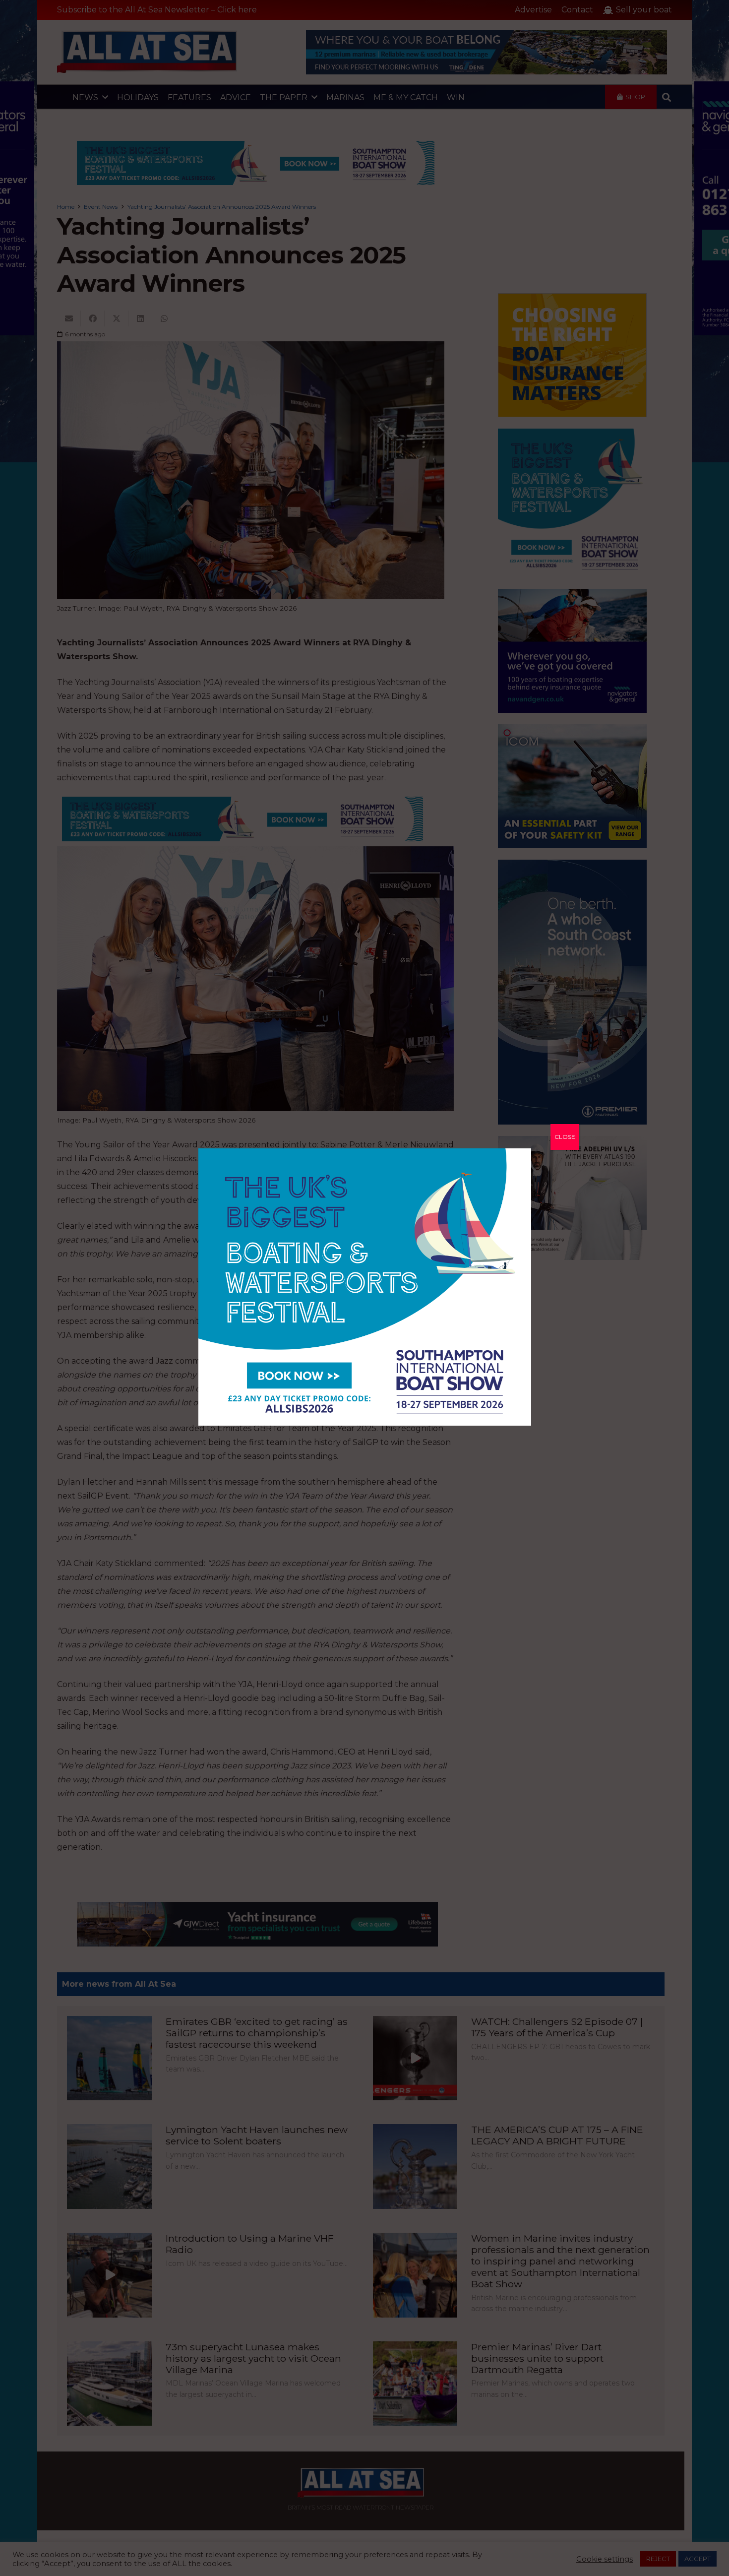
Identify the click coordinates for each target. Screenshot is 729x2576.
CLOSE (565, 1137)
